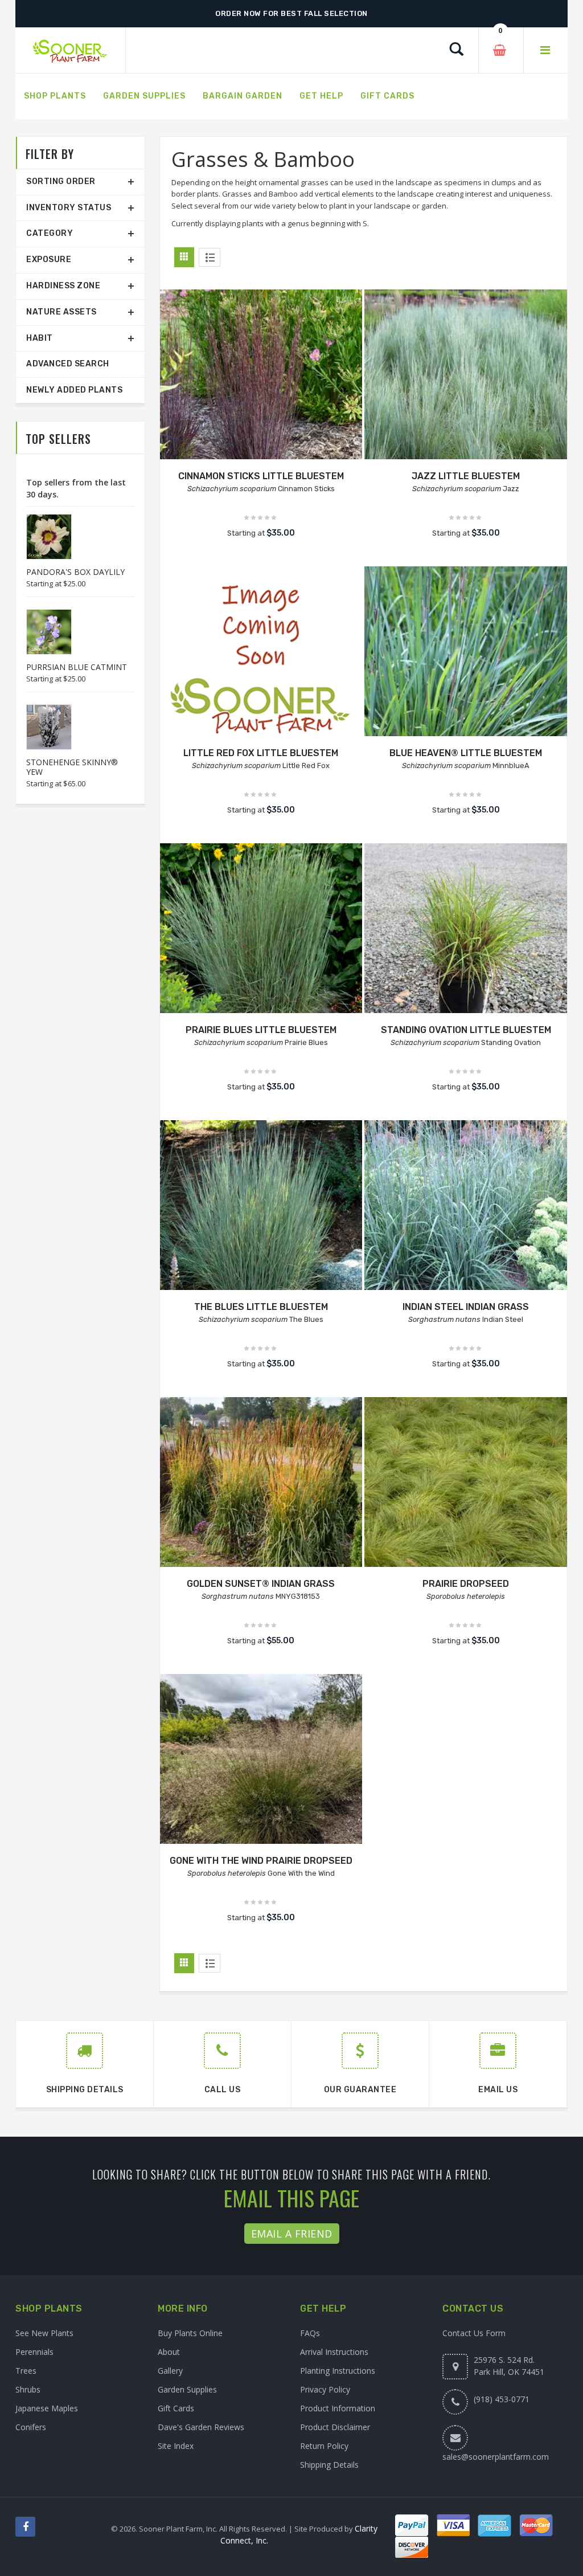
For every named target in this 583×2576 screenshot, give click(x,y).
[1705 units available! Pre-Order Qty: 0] (261, 1222)
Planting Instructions (338, 2371)
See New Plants (44, 2333)
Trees (26, 2371)
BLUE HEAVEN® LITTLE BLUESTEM (466, 753)
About (169, 2352)
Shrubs (28, 2389)
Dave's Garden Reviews (201, 2427)
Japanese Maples (47, 2408)
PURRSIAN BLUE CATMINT (77, 667)
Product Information (338, 2408)
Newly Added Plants (74, 390)
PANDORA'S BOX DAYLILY (75, 572)
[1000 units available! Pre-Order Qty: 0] (466, 945)
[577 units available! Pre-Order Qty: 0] (261, 668)
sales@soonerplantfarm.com (496, 2457)
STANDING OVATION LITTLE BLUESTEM (466, 1030)
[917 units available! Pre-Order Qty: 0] (466, 1499)
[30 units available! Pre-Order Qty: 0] (261, 1499)
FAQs (310, 2333)
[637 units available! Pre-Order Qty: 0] (466, 391)
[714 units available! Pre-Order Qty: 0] (261, 945)
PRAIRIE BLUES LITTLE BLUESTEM (261, 1030)
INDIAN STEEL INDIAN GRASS (466, 1307)
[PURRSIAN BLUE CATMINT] (43, 632)
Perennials (34, 2352)
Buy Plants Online (190, 2333)
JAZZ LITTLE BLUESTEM (466, 476)
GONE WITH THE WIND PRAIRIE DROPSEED (261, 1861)
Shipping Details (329, 2465)
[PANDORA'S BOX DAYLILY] (43, 537)
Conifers (31, 2427)
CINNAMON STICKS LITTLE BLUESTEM (261, 476)
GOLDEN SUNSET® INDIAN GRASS (261, 1584)
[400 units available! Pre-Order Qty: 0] (466, 668)
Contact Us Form (474, 2333)
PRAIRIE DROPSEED (466, 1584)
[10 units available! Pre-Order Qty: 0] (261, 391)
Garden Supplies (187, 2389)
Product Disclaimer (335, 2427)
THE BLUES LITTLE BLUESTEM (261, 1307)
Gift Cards (176, 2408)
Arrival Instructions (334, 2352)
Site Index (176, 2446)
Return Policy (324, 2446)
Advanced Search (68, 364)
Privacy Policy (325, 2389)
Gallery (170, 2371)
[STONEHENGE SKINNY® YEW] (43, 727)
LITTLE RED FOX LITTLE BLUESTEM (261, 753)
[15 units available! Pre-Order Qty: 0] (261, 1775)
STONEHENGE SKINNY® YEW (72, 767)
